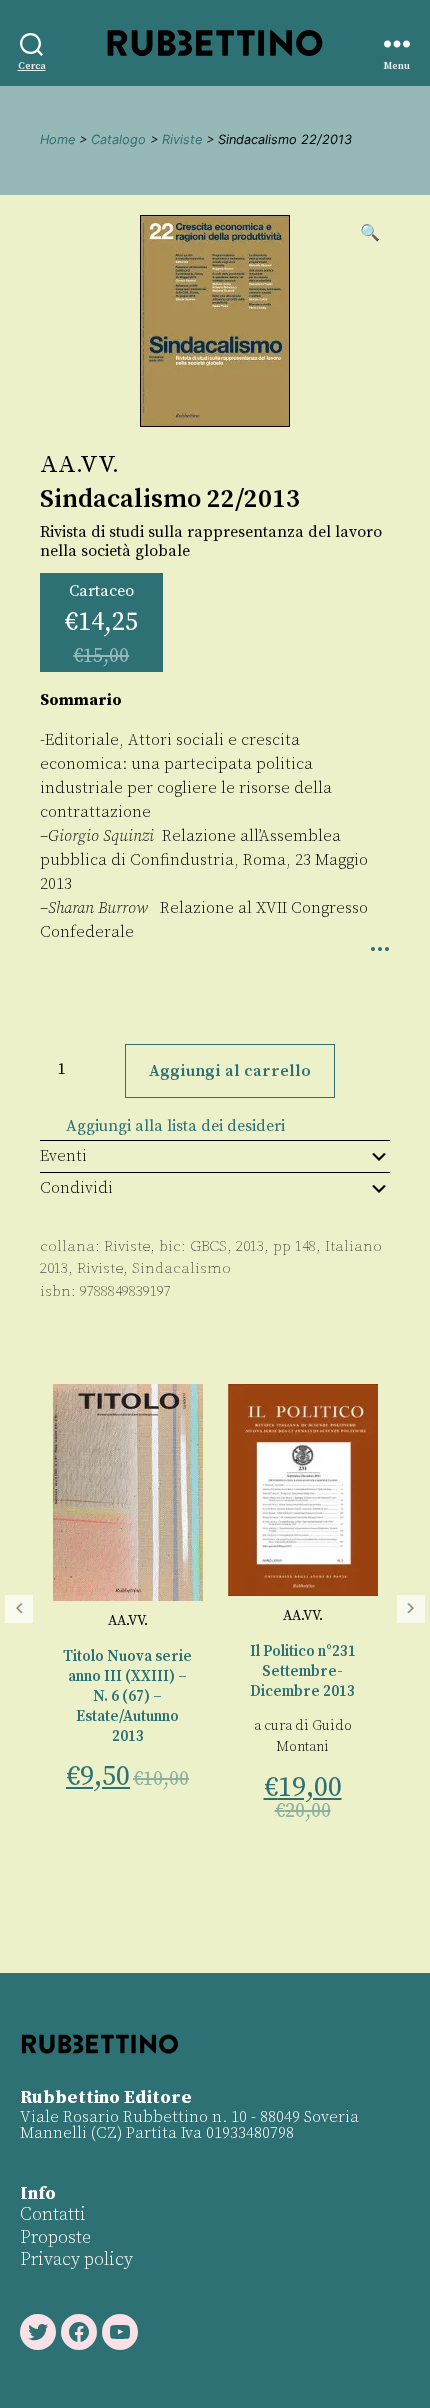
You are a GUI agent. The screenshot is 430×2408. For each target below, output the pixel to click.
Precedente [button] (19, 1609)
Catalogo (118, 139)
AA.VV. (79, 465)
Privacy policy (76, 2259)
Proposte (55, 2237)
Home (57, 139)
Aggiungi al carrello (230, 1071)
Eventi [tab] (63, 1156)
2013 (54, 1268)
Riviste (182, 139)
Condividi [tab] (76, 1188)
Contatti (53, 2214)
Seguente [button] (411, 1609)
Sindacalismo (181, 1268)
